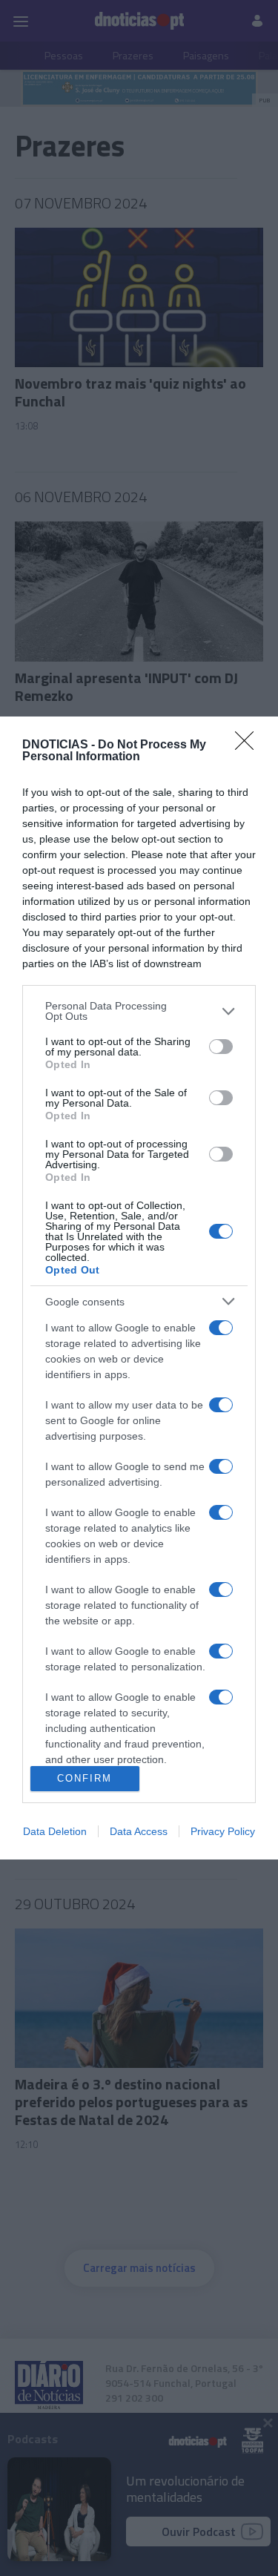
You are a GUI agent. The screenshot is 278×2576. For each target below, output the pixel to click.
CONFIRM (85, 1778)
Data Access (139, 1831)
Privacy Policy (223, 1831)
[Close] (249, 745)
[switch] (221, 1047)
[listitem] (139, 1011)
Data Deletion (55, 1831)
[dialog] (139, 1288)
